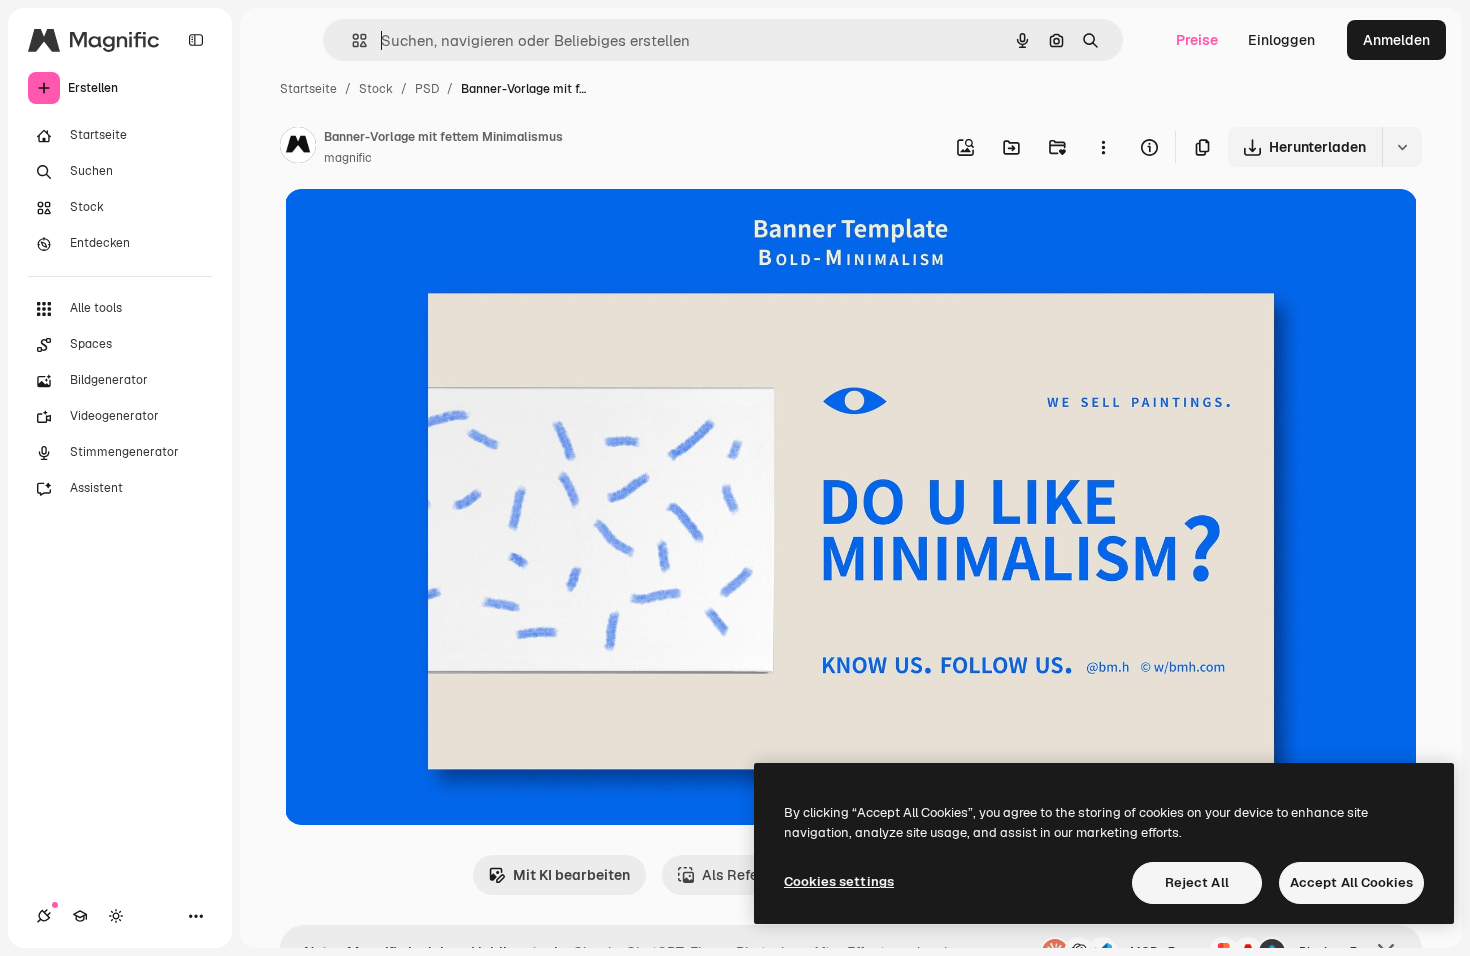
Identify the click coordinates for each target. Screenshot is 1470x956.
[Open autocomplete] (351, 40)
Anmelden (1396, 40)
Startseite (308, 89)
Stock (376, 89)
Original (413, 227)
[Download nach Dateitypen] (1402, 147)
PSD (427, 89)
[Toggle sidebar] (196, 40)
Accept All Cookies (1351, 882)
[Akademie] (80, 916)
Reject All (1197, 882)
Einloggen (1281, 40)
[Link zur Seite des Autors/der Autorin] (298, 148)
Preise (1197, 40)
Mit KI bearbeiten (571, 875)
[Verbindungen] (44, 916)
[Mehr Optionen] (1103, 147)
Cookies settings (839, 881)
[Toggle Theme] (116, 916)
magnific (348, 158)
